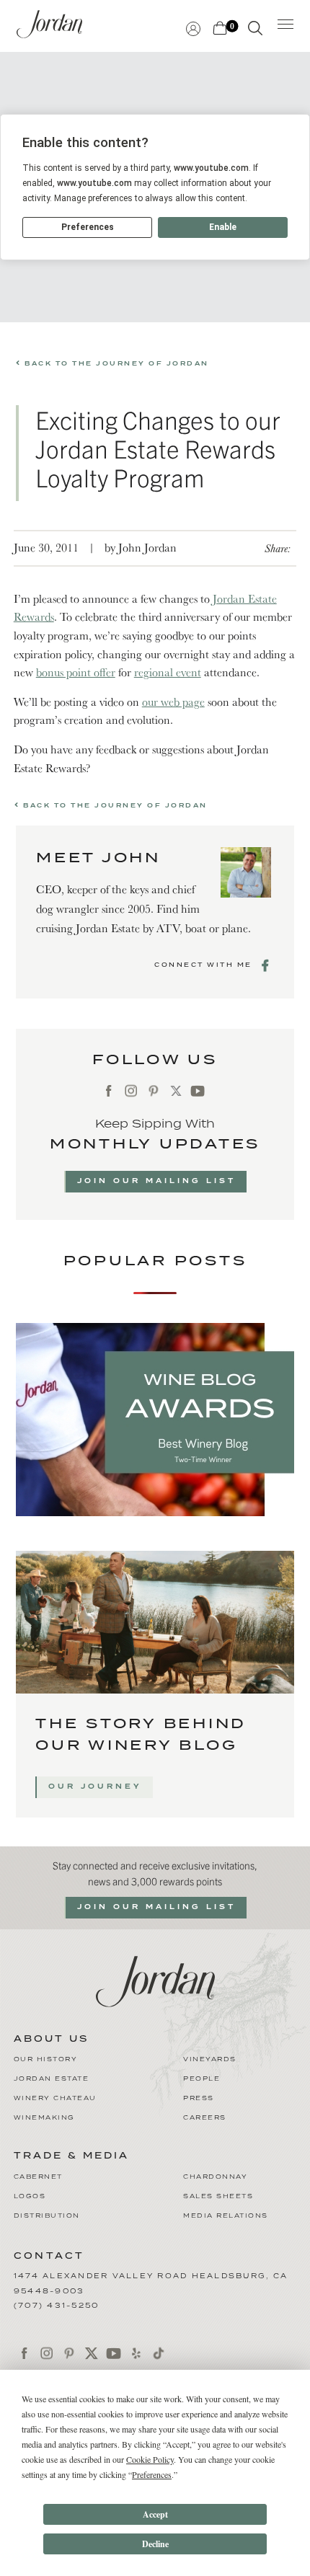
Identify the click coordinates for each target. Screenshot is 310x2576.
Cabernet (38, 2177)
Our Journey (95, 1787)
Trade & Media (71, 2156)
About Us (51, 2040)
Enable (223, 227)
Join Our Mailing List (156, 1181)
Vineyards (210, 2059)
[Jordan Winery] (155, 1980)
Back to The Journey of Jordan (115, 364)
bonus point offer (76, 672)
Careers (205, 2118)
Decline (155, 2544)
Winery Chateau (55, 2098)
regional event (168, 672)
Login (193, 27)
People (201, 2079)
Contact (49, 2256)
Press (199, 2098)
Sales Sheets (218, 2196)
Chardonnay (215, 2177)
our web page (173, 701)
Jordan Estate (52, 2079)
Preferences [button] (152, 2474)
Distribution (47, 2216)
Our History (46, 2059)
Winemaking (44, 2118)
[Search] (255, 31)
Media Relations (226, 2216)
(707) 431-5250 (57, 2306)
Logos (30, 2196)
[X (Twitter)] (176, 1091)
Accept (155, 2514)
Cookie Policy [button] (150, 2459)
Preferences (88, 227)
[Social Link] (266, 965)
